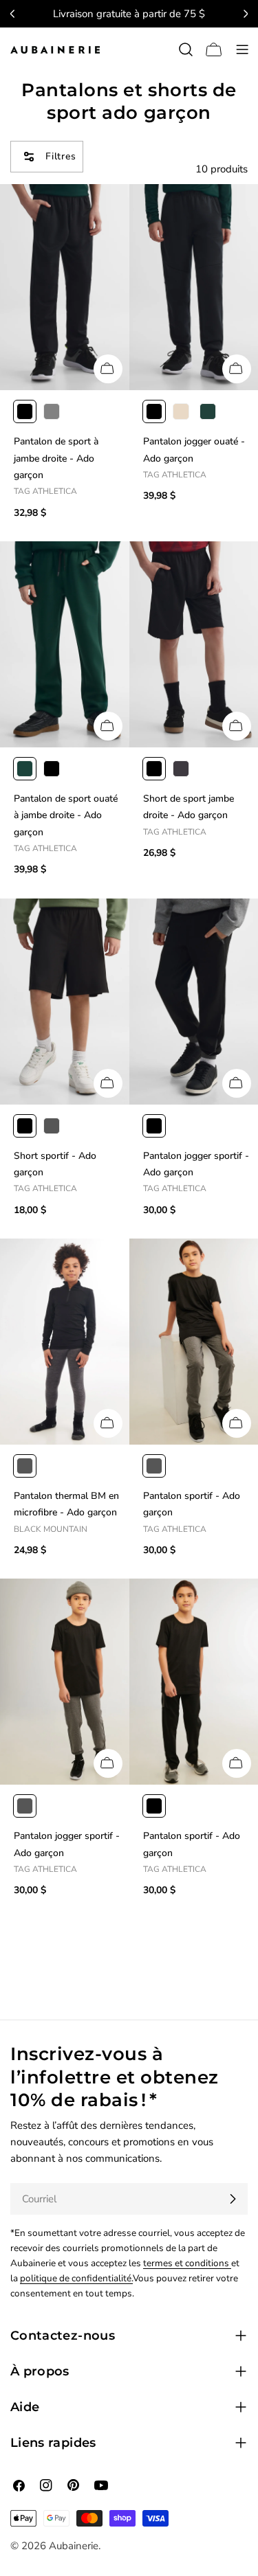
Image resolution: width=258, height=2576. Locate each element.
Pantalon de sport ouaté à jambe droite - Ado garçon (66, 815)
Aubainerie (74, 2546)
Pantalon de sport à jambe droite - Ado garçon (56, 458)
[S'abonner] (233, 2199)
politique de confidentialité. (76, 2278)
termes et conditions (187, 2263)
